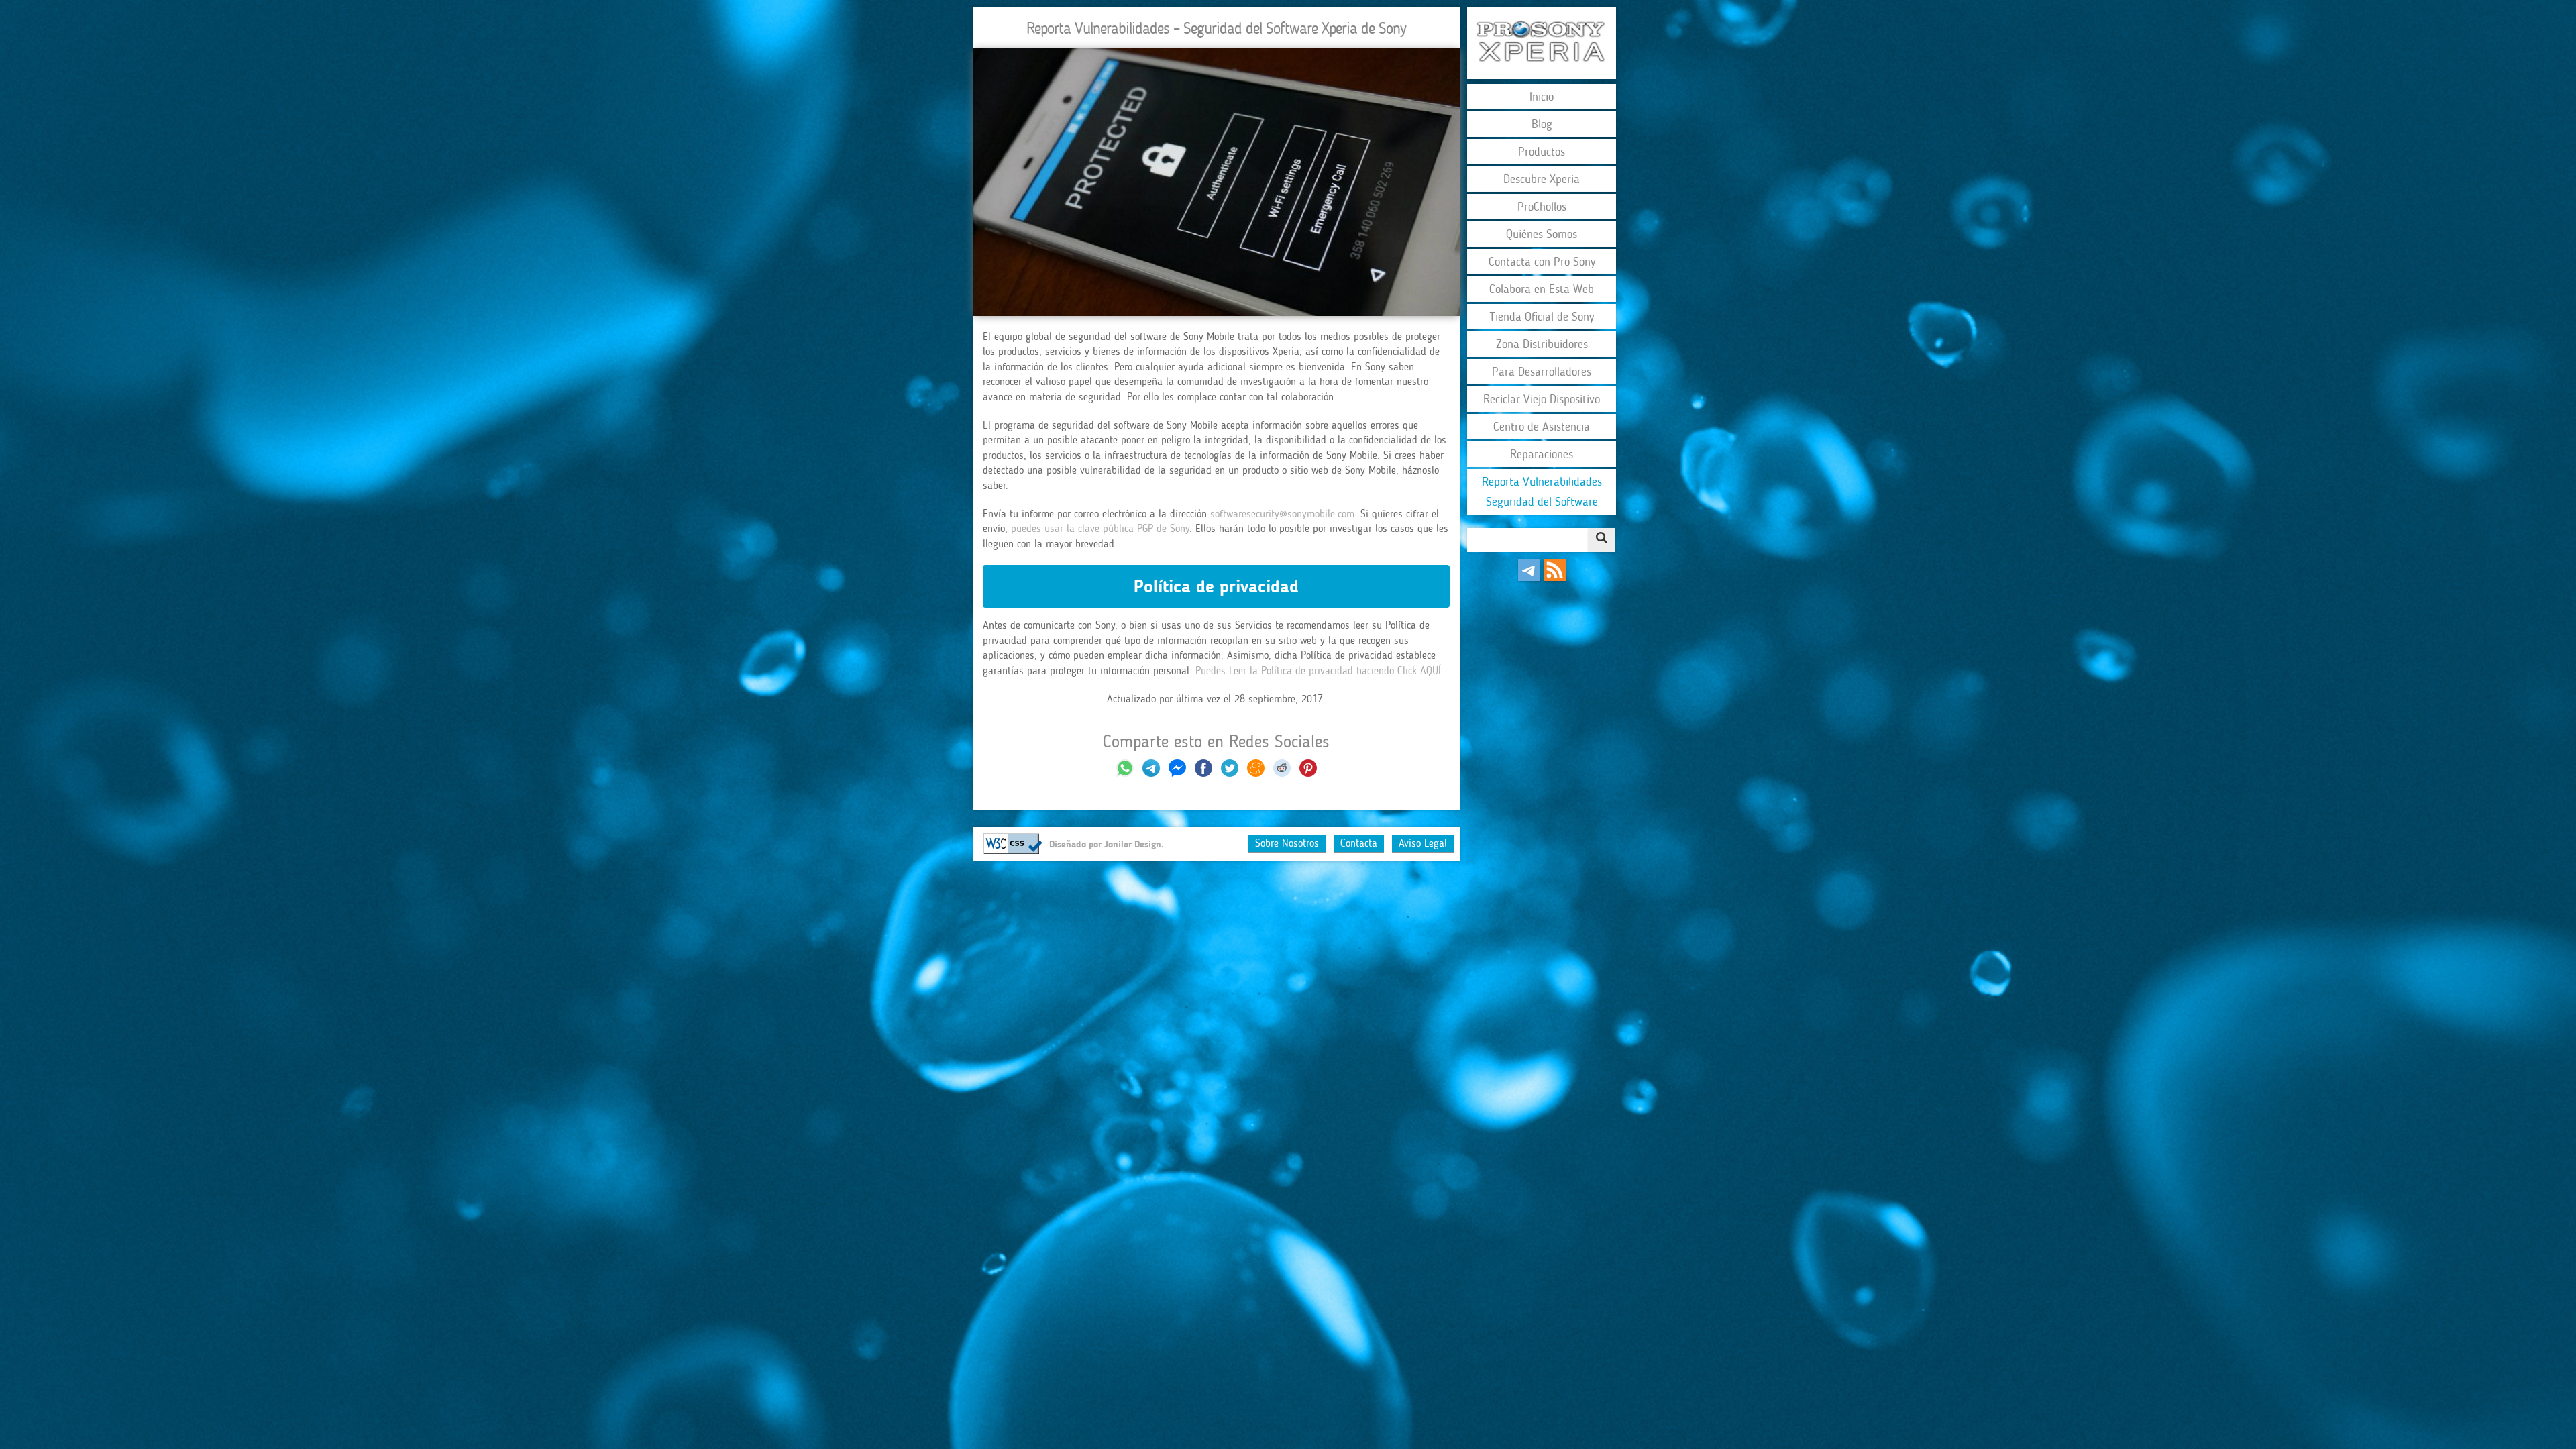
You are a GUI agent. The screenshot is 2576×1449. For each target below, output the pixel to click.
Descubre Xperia (1542, 179)
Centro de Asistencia (1542, 427)
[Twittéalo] (1230, 773)
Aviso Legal (1423, 843)
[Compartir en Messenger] (1177, 773)
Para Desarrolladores (1542, 372)
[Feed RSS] (1555, 577)
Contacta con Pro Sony (1542, 262)
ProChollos (1542, 207)
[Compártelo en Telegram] (1153, 773)
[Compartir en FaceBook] (1205, 773)
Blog (1542, 124)
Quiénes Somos (1542, 234)
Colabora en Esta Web (1542, 289)
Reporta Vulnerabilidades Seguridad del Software (1542, 492)
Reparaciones (1542, 454)
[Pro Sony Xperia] (1542, 43)
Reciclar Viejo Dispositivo (1542, 399)
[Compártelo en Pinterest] (1308, 773)
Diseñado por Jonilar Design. (1107, 844)
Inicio (1542, 97)
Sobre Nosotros (1287, 843)
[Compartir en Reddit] (1282, 773)
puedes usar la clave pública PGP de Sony (1098, 528)
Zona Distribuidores (1542, 344)
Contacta (1359, 843)
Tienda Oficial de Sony (1542, 317)
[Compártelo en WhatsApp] (1125, 773)
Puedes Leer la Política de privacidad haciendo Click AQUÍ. (1320, 670)
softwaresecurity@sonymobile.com (1282, 514)
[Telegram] (1529, 577)
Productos (1542, 152)
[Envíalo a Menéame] (1256, 773)
